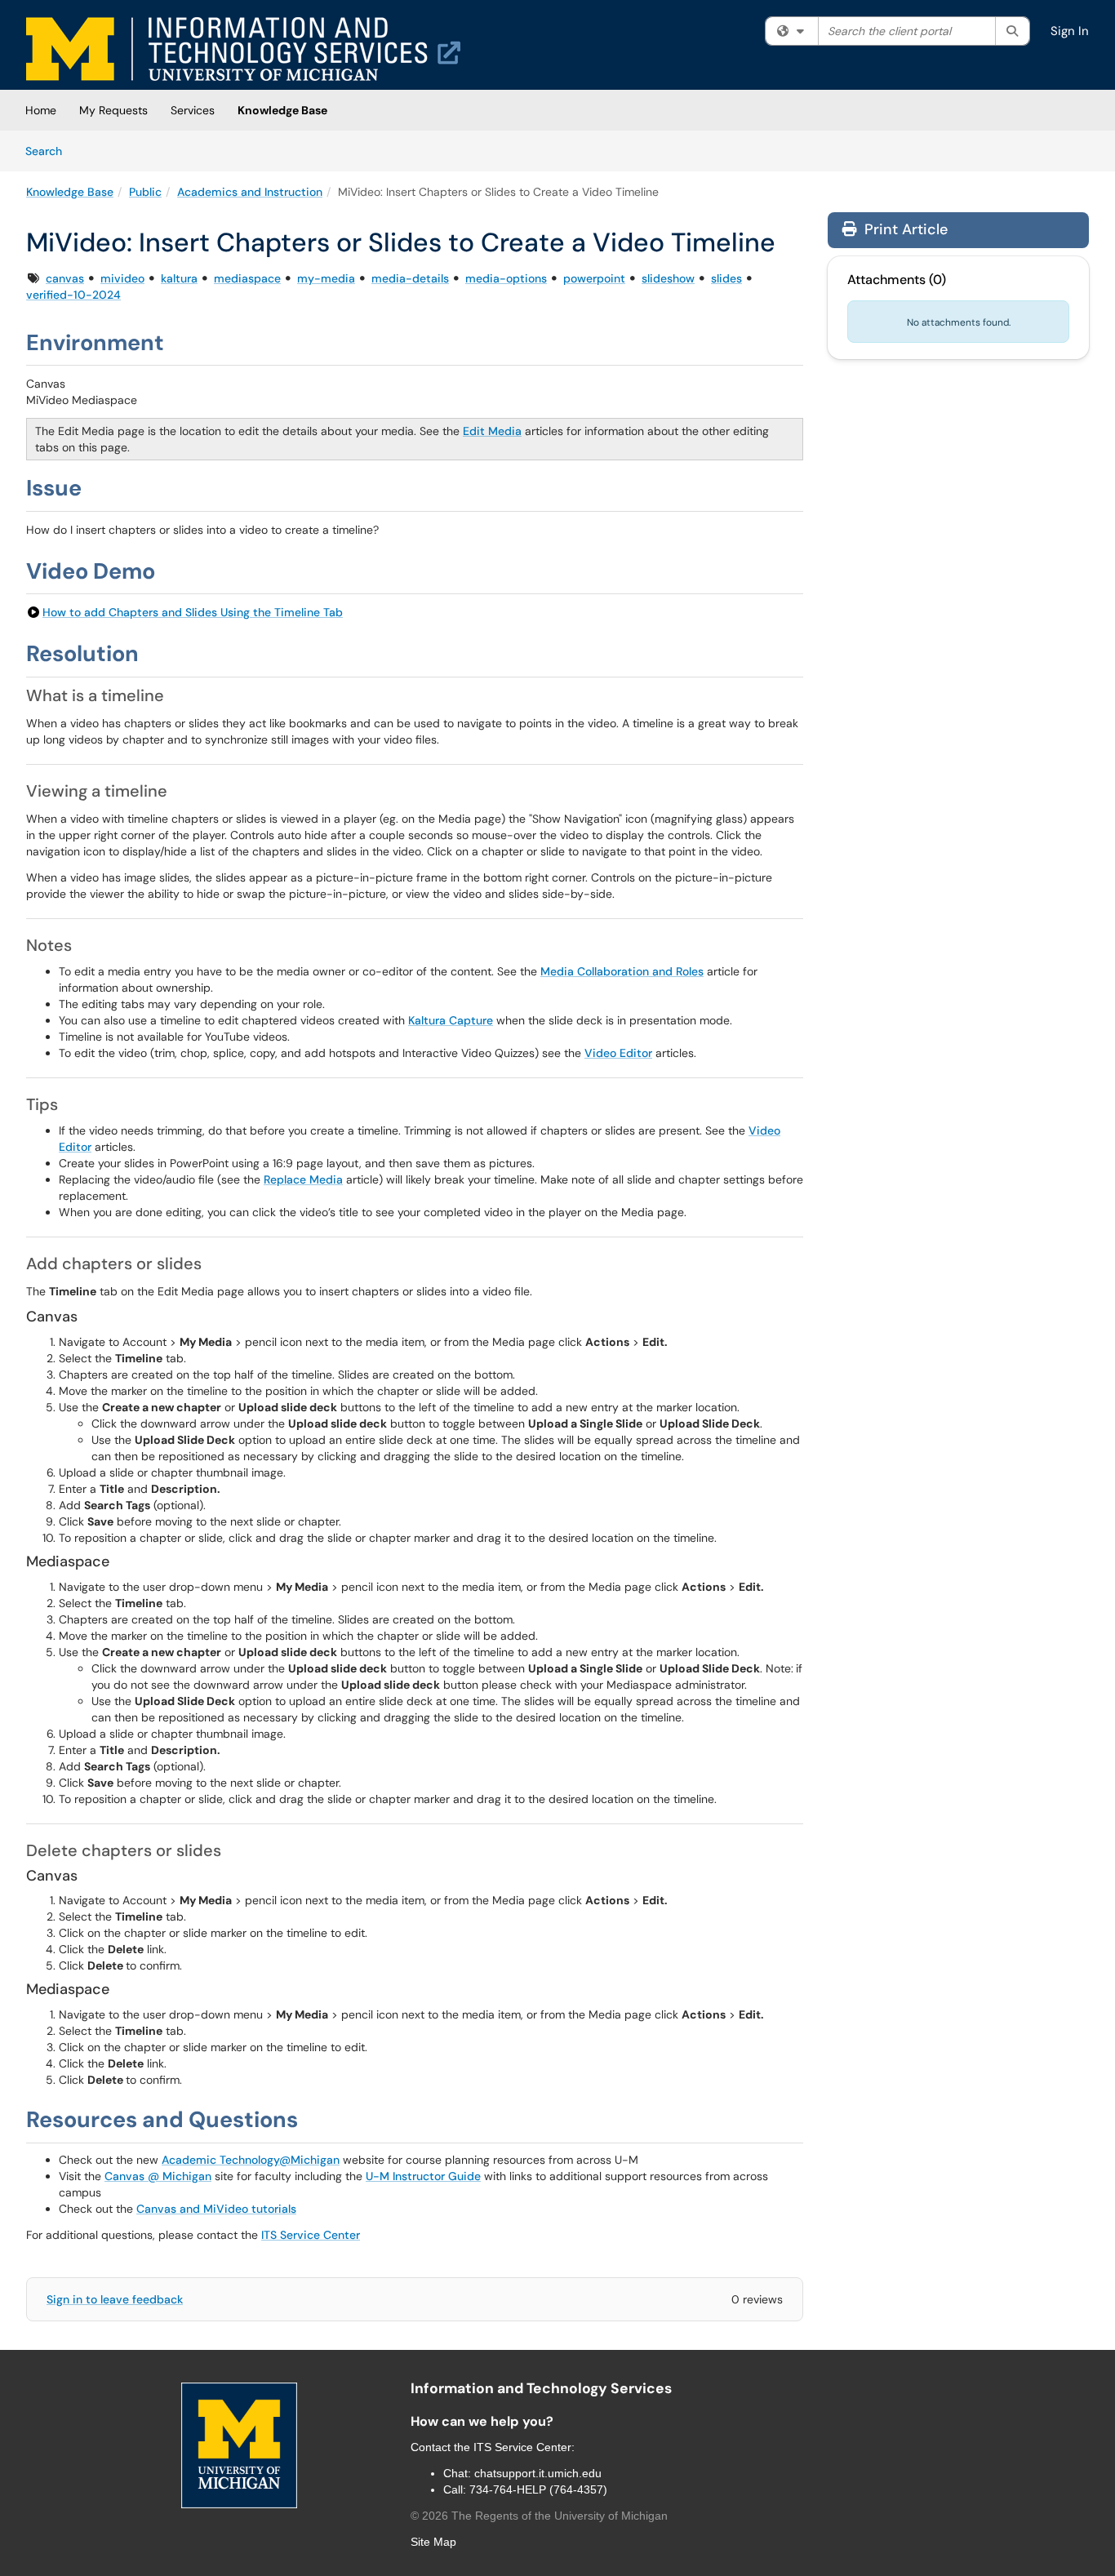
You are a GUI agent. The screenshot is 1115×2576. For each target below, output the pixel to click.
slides (726, 278)
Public (145, 192)
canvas (65, 278)
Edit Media (492, 431)
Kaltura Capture (451, 1020)
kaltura (179, 278)
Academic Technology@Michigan (251, 2160)
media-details (410, 278)
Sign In (1070, 31)
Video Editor (618, 1053)
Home (41, 110)
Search (49, 151)
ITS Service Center (311, 2235)
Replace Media (303, 1179)
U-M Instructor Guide (423, 2176)
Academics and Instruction (250, 192)
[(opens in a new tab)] (243, 49)
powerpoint (594, 278)
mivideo (122, 278)
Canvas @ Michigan (158, 2176)
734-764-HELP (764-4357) (538, 2489)
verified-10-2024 (73, 295)
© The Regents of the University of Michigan (539, 2516)
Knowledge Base (282, 110)
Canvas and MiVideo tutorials (216, 2209)
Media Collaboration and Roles (622, 971)
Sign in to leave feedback (115, 2299)
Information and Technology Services (541, 2388)
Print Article (904, 229)
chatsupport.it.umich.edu (538, 2473)
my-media (326, 278)
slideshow (668, 278)
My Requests (113, 110)
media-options (506, 278)
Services (193, 110)
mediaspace (247, 278)
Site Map (433, 2542)
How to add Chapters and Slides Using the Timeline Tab (193, 612)
